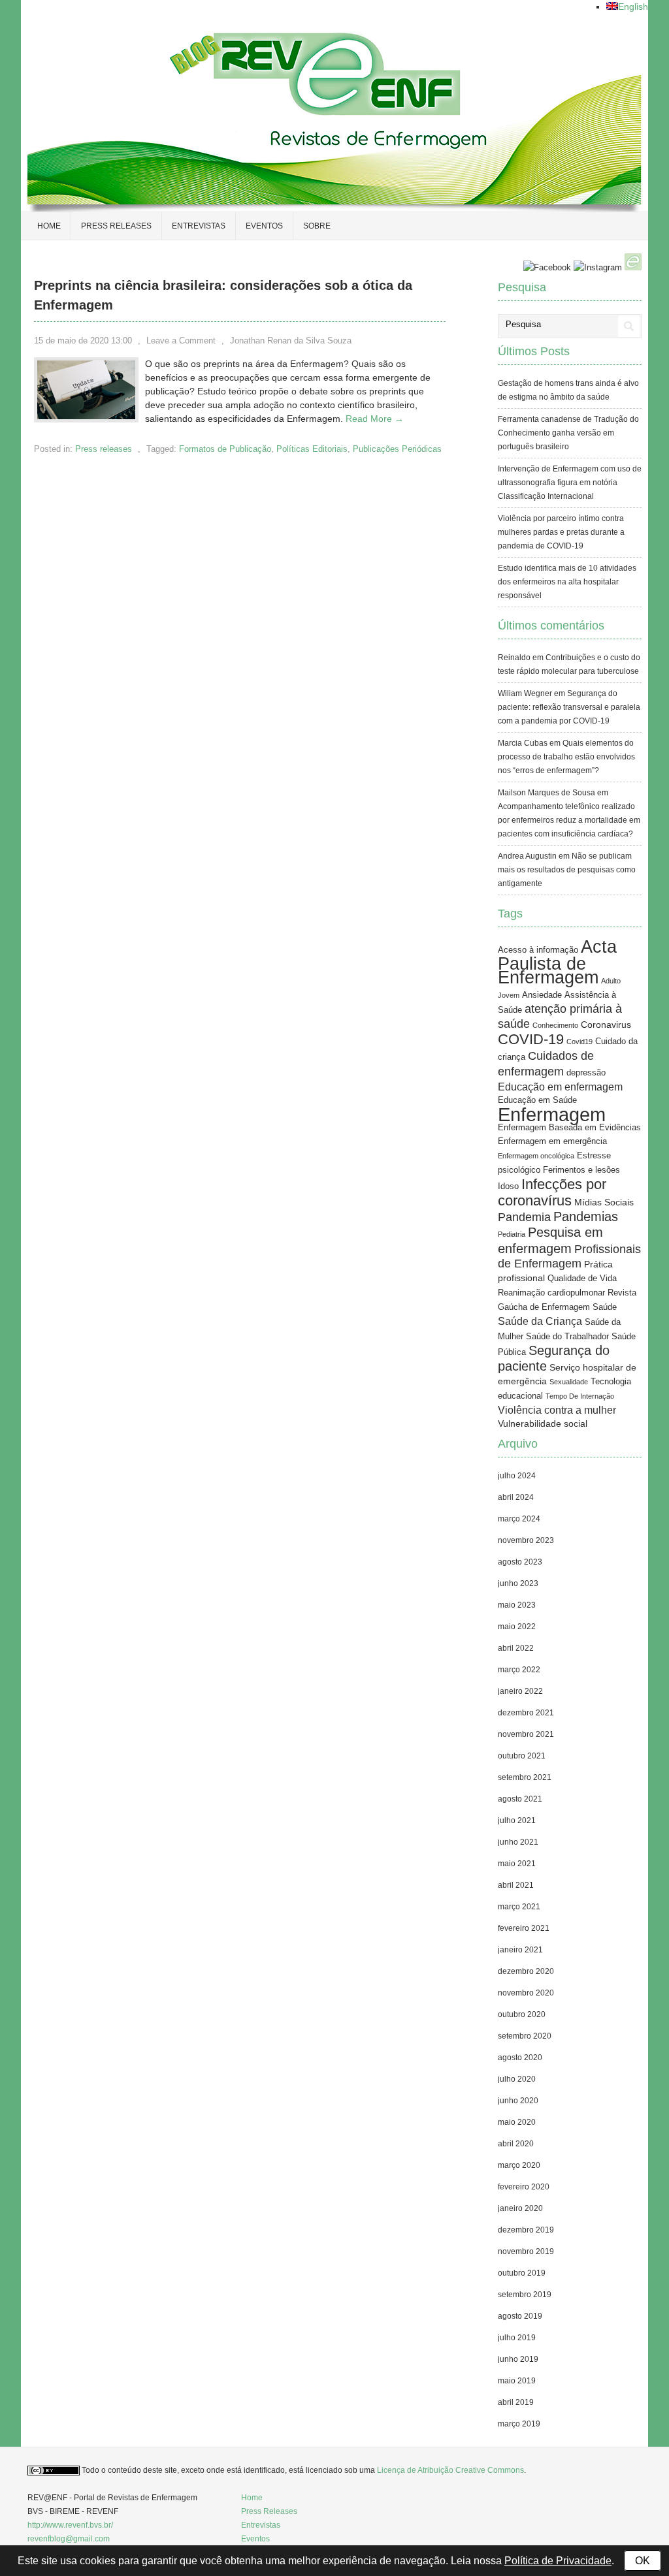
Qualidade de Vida (582, 1279)
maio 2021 (517, 1864)
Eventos (264, 226)
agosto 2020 (520, 2058)
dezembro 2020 (526, 1971)
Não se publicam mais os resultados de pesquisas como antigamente (567, 870)
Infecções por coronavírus (552, 1192)
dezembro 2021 (526, 1713)
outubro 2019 (522, 2273)
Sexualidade (569, 1382)
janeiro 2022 (520, 1691)
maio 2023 (517, 1605)
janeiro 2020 (520, 2208)
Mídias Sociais (604, 1202)
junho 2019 (518, 2359)
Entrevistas (199, 226)
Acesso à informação (538, 950)
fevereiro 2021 (524, 1928)
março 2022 (519, 1670)
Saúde (605, 1307)
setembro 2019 (525, 2295)
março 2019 (519, 2424)
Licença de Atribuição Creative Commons (450, 2470)
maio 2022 (517, 1627)
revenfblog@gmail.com (69, 2539)
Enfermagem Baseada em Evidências (569, 1128)
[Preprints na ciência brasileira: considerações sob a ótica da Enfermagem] (86, 416)
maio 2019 (517, 2381)
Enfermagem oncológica (536, 1156)
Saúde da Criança (540, 1321)
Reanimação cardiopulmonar (551, 1293)
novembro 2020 (526, 1993)
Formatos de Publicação (225, 449)
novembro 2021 (526, 1734)
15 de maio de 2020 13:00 (83, 341)
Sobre (317, 226)
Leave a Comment (181, 341)
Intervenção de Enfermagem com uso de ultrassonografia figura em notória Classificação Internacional (570, 483)
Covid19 (579, 1042)
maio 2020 (517, 2122)
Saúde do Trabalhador (567, 1337)
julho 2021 (517, 1821)
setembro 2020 (525, 2036)
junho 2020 (518, 2101)
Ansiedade (542, 995)
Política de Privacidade (558, 2561)
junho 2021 (518, 1842)
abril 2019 (516, 2402)
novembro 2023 (526, 1540)
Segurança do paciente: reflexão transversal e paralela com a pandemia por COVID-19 (569, 707)
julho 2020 (517, 2079)
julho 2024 (517, 1476)
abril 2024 (516, 1497)
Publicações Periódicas (397, 449)
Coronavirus (606, 1025)
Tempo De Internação (580, 1396)
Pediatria (512, 1234)
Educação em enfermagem (560, 1087)
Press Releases (269, 2511)
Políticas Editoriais (312, 449)
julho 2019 (517, 2338)
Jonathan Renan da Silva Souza (291, 341)
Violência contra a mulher (557, 1410)
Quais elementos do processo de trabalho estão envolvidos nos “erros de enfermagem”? (566, 757)
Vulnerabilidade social (543, 1423)
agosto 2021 (520, 1799)
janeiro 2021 (520, 1950)
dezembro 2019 (526, 2230)
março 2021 (519, 1907)
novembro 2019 (526, 2251)
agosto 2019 (520, 2316)
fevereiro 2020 (524, 2187)
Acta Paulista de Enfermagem (557, 962)
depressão (586, 1073)
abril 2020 (516, 2144)
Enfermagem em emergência (552, 1141)
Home (49, 226)
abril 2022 (516, 1648)
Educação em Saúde (537, 1100)
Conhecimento (555, 1025)
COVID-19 (531, 1039)
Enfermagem (552, 1114)
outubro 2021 (522, 1756)
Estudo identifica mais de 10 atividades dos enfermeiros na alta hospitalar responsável (567, 582)
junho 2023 (518, 1583)
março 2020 (519, 2165)
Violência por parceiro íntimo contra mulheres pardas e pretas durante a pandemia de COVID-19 (561, 532)
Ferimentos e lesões (581, 1170)
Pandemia (524, 1217)
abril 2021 (516, 1885)
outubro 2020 (522, 2014)
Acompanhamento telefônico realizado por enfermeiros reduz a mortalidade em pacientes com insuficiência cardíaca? (569, 820)
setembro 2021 (525, 1777)
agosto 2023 (520, 1562)
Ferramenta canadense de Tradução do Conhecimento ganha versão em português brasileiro (568, 433)
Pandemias (586, 1216)
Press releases (116, 226)
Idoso (508, 1186)
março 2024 (519, 1519)
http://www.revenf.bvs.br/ (70, 2525)
